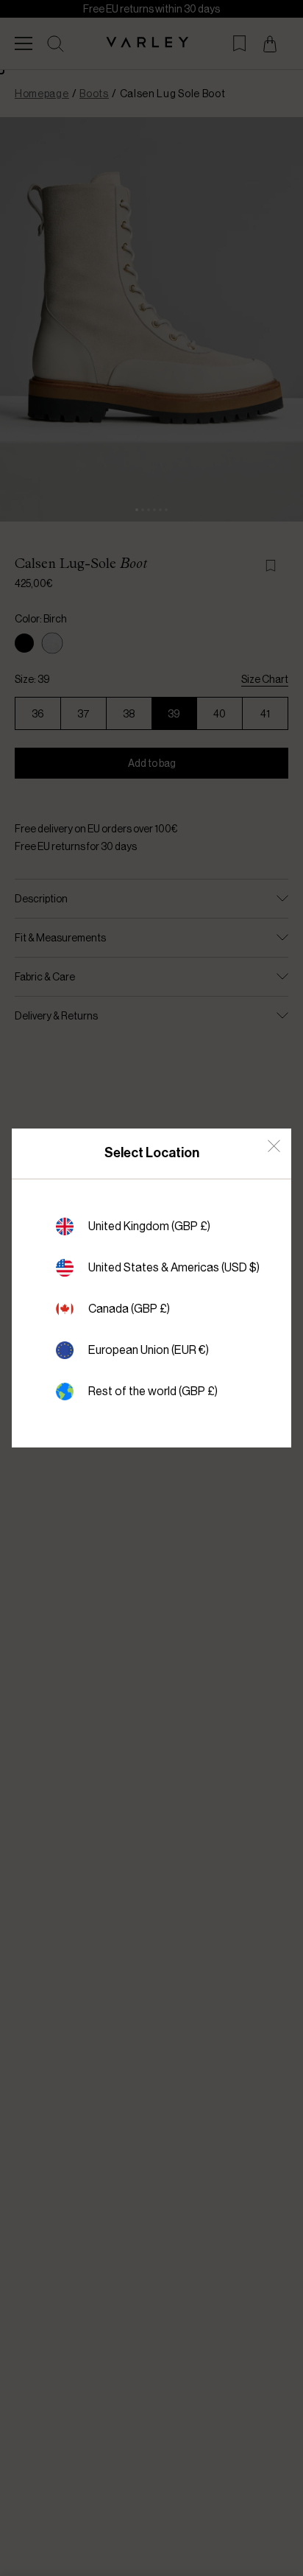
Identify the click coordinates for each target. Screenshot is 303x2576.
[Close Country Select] (274, 1146)
